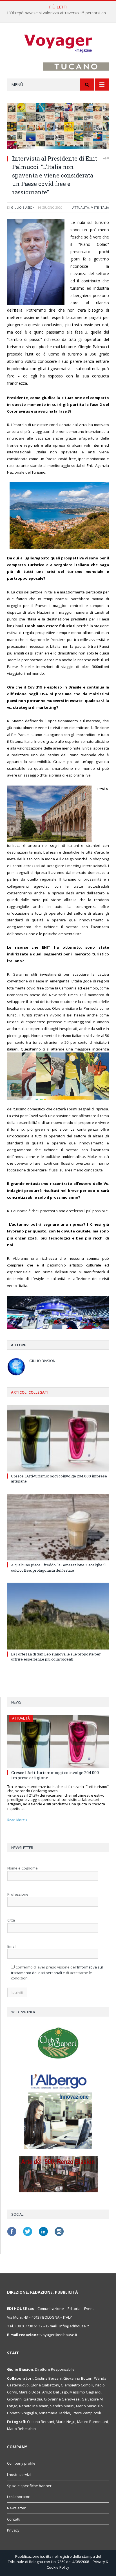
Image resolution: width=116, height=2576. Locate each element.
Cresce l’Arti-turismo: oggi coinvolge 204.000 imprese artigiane (55, 1775)
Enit (30, 354)
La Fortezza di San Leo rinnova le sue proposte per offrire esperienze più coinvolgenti (56, 1657)
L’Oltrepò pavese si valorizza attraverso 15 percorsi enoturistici (59, 13)
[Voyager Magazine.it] (58, 43)
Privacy (13, 2530)
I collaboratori (19, 2497)
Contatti (14, 2519)
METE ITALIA (100, 207)
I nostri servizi (19, 2474)
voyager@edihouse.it (59, 2335)
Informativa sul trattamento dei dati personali (57, 1970)
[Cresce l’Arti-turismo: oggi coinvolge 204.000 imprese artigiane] (58, 1438)
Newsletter (16, 2508)
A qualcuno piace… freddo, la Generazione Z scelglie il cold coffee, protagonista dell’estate (58, 1567)
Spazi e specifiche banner (29, 2486)
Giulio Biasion (23, 207)
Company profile (21, 2463)
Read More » (17, 1820)
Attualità (81, 207)
